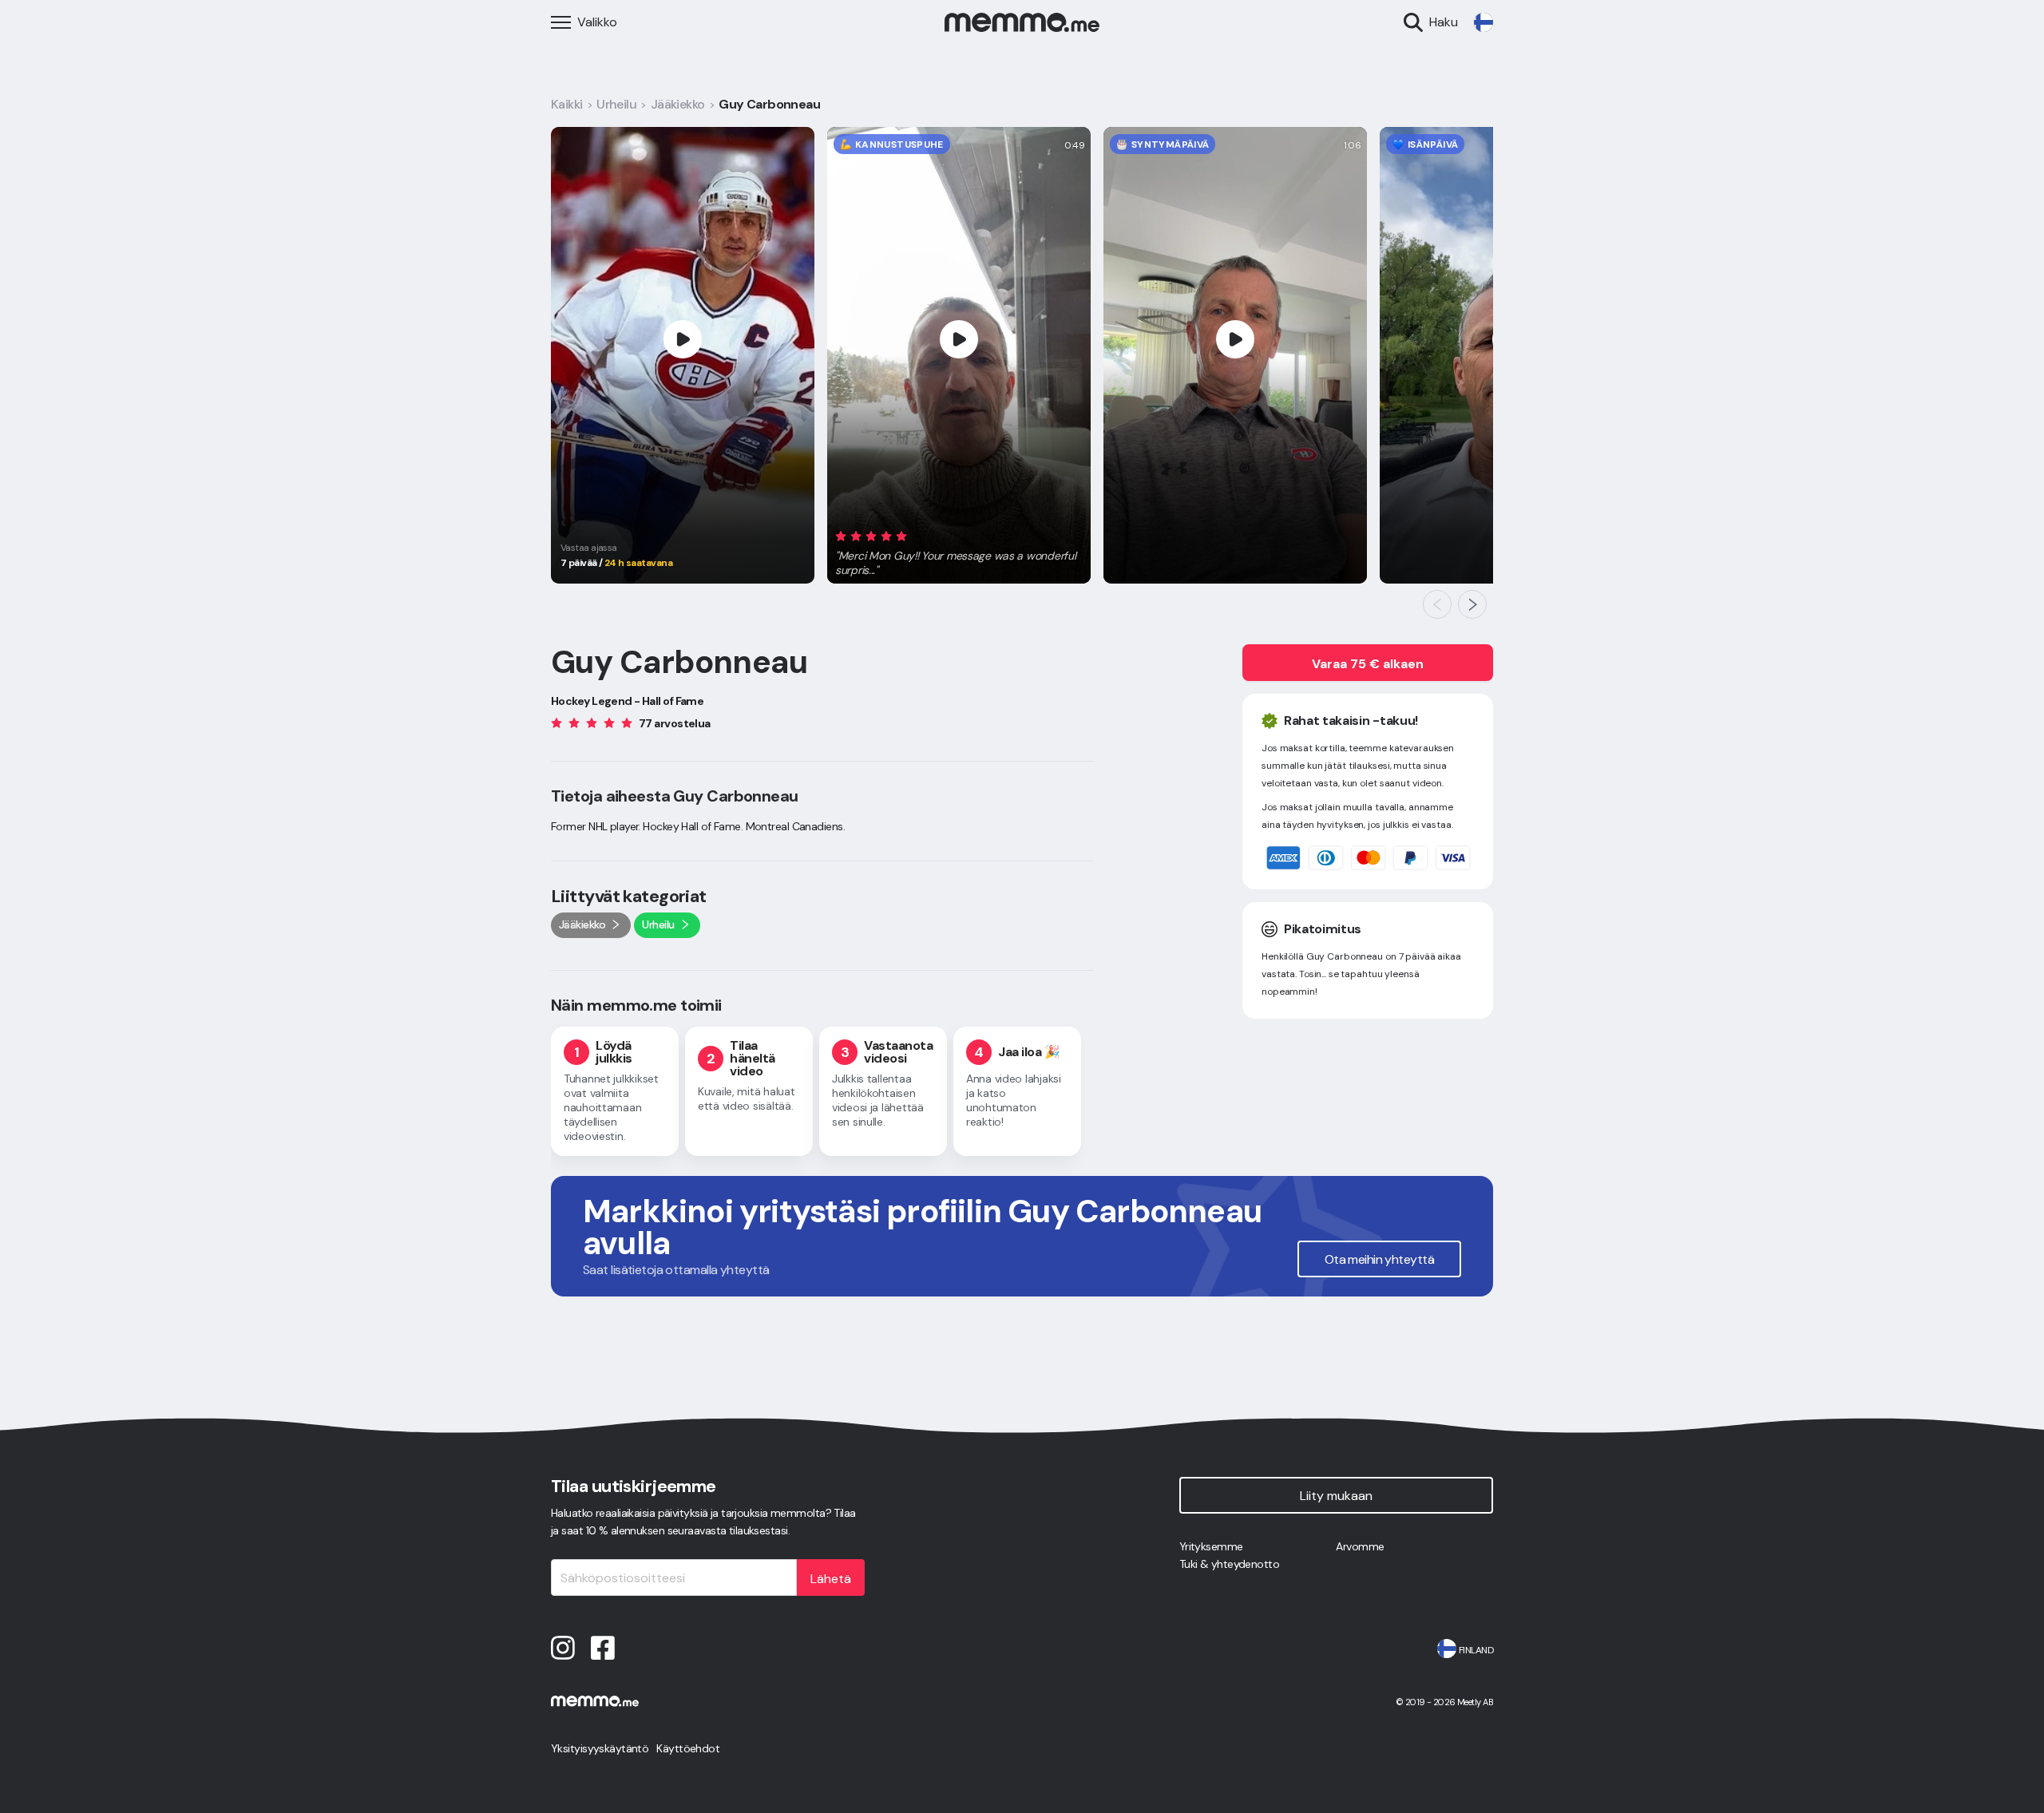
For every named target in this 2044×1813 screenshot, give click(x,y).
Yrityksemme (1211, 1546)
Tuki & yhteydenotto (1229, 1564)
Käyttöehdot (688, 1748)
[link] (1483, 22)
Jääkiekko (678, 104)
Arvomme (1360, 1546)
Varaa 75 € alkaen (1368, 664)
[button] (959, 550)
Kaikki (567, 104)
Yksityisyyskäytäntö (600, 1748)
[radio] (841, 535)
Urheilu (616, 104)
